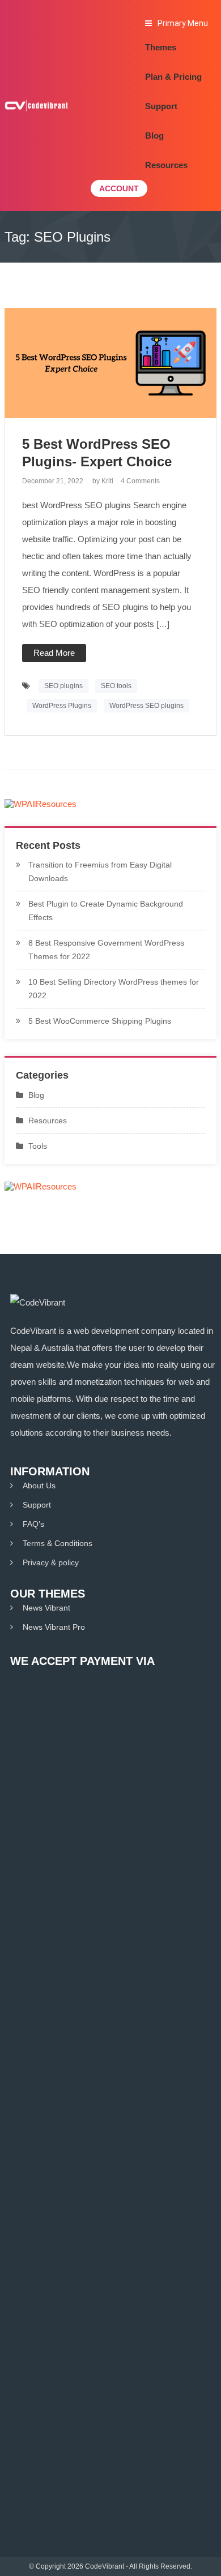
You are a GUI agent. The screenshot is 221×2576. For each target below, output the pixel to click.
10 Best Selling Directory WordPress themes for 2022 (114, 989)
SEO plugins (63, 686)
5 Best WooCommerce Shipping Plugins (100, 1021)
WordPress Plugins (62, 706)
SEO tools (116, 686)
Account (119, 188)
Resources (166, 165)
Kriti (107, 481)
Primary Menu (183, 23)
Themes (161, 47)
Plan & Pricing (173, 77)
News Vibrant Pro (54, 1627)
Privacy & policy (51, 1562)
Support (161, 106)
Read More (54, 653)
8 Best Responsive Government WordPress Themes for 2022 (106, 950)
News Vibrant (46, 1608)
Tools (38, 1146)
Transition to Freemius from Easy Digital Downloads (100, 871)
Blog (154, 136)
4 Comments (140, 481)
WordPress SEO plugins (146, 706)
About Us (39, 1486)
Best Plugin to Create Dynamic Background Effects (106, 911)
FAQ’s (33, 1524)
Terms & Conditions (58, 1543)
